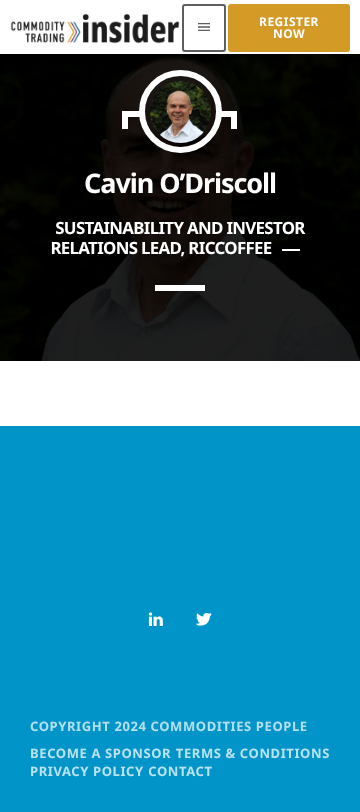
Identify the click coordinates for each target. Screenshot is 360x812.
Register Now (289, 27)
